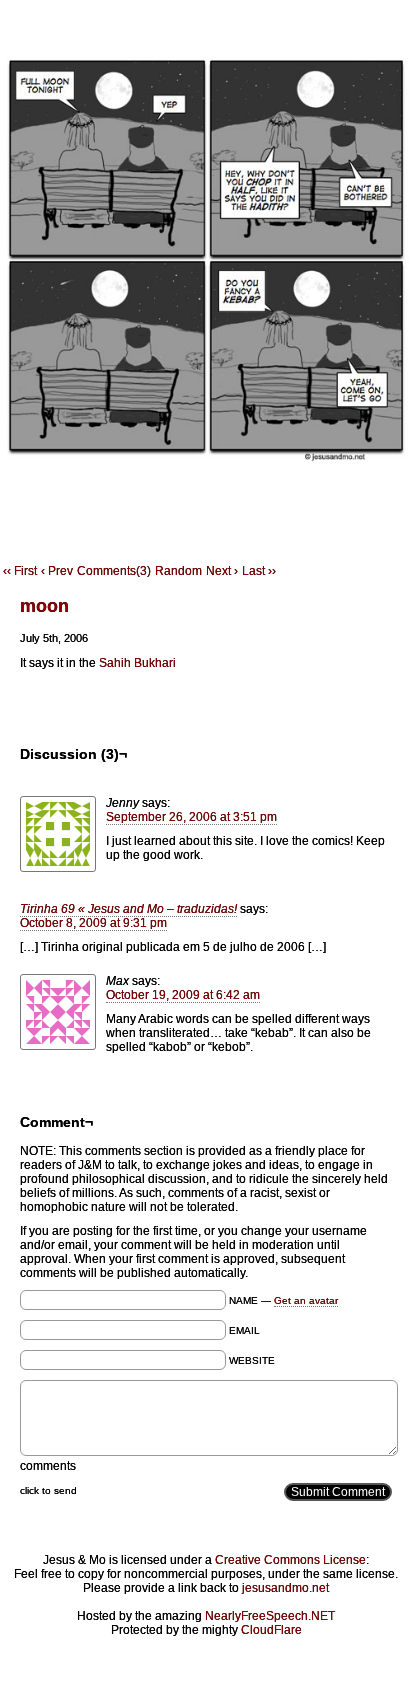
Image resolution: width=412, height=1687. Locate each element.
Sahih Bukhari (137, 663)
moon (44, 606)
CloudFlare (271, 1630)
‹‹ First (20, 571)
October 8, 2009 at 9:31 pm (93, 923)
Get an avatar (306, 1300)
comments (48, 1466)
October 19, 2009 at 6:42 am (183, 995)
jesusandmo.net (285, 1588)
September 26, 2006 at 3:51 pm (191, 817)
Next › (222, 571)
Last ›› (259, 571)
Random (178, 571)
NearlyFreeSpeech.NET (270, 1616)
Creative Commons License (290, 1560)
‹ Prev (57, 571)
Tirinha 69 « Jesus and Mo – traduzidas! (128, 909)
